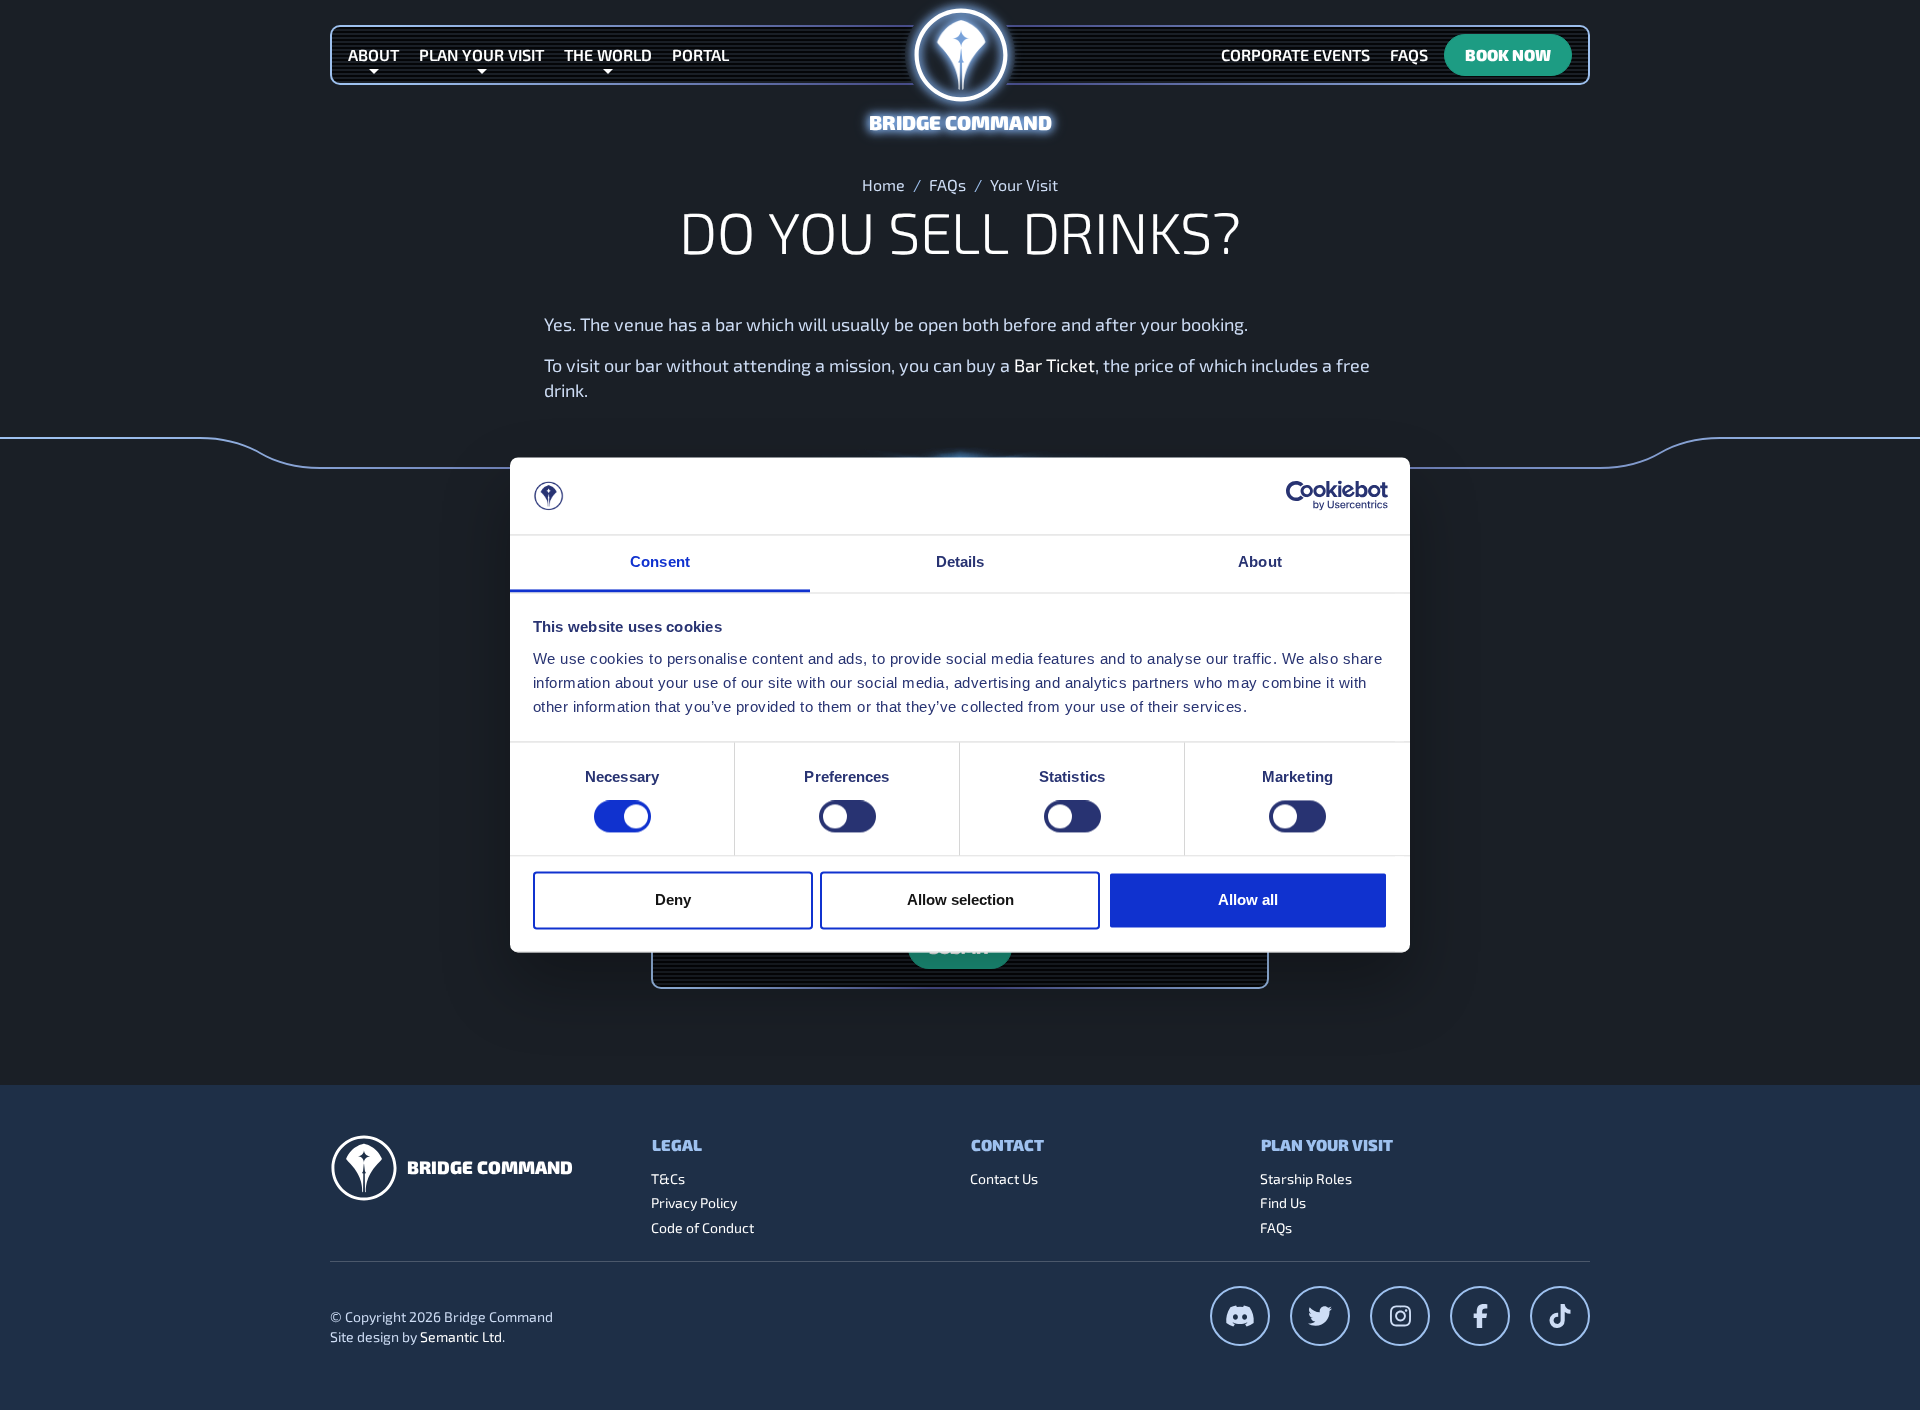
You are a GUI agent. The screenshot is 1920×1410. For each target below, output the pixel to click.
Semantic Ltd (461, 1336)
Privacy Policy (694, 1202)
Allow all (1248, 899)
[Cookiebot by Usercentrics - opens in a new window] (1300, 496)
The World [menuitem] (608, 54)
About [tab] (1260, 561)
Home (883, 184)
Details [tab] (960, 561)
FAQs (947, 184)
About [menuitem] (373, 54)
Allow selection (960, 899)
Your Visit (1024, 184)
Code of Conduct (702, 1227)
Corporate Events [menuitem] (1295, 54)
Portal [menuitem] (700, 54)
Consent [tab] (660, 561)
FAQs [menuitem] (1409, 54)
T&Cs (668, 1178)
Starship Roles (1306, 1178)
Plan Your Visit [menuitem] (481, 54)
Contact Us (1004, 1178)
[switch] (847, 817)
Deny (673, 899)
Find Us (1283, 1202)
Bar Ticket (1054, 365)
